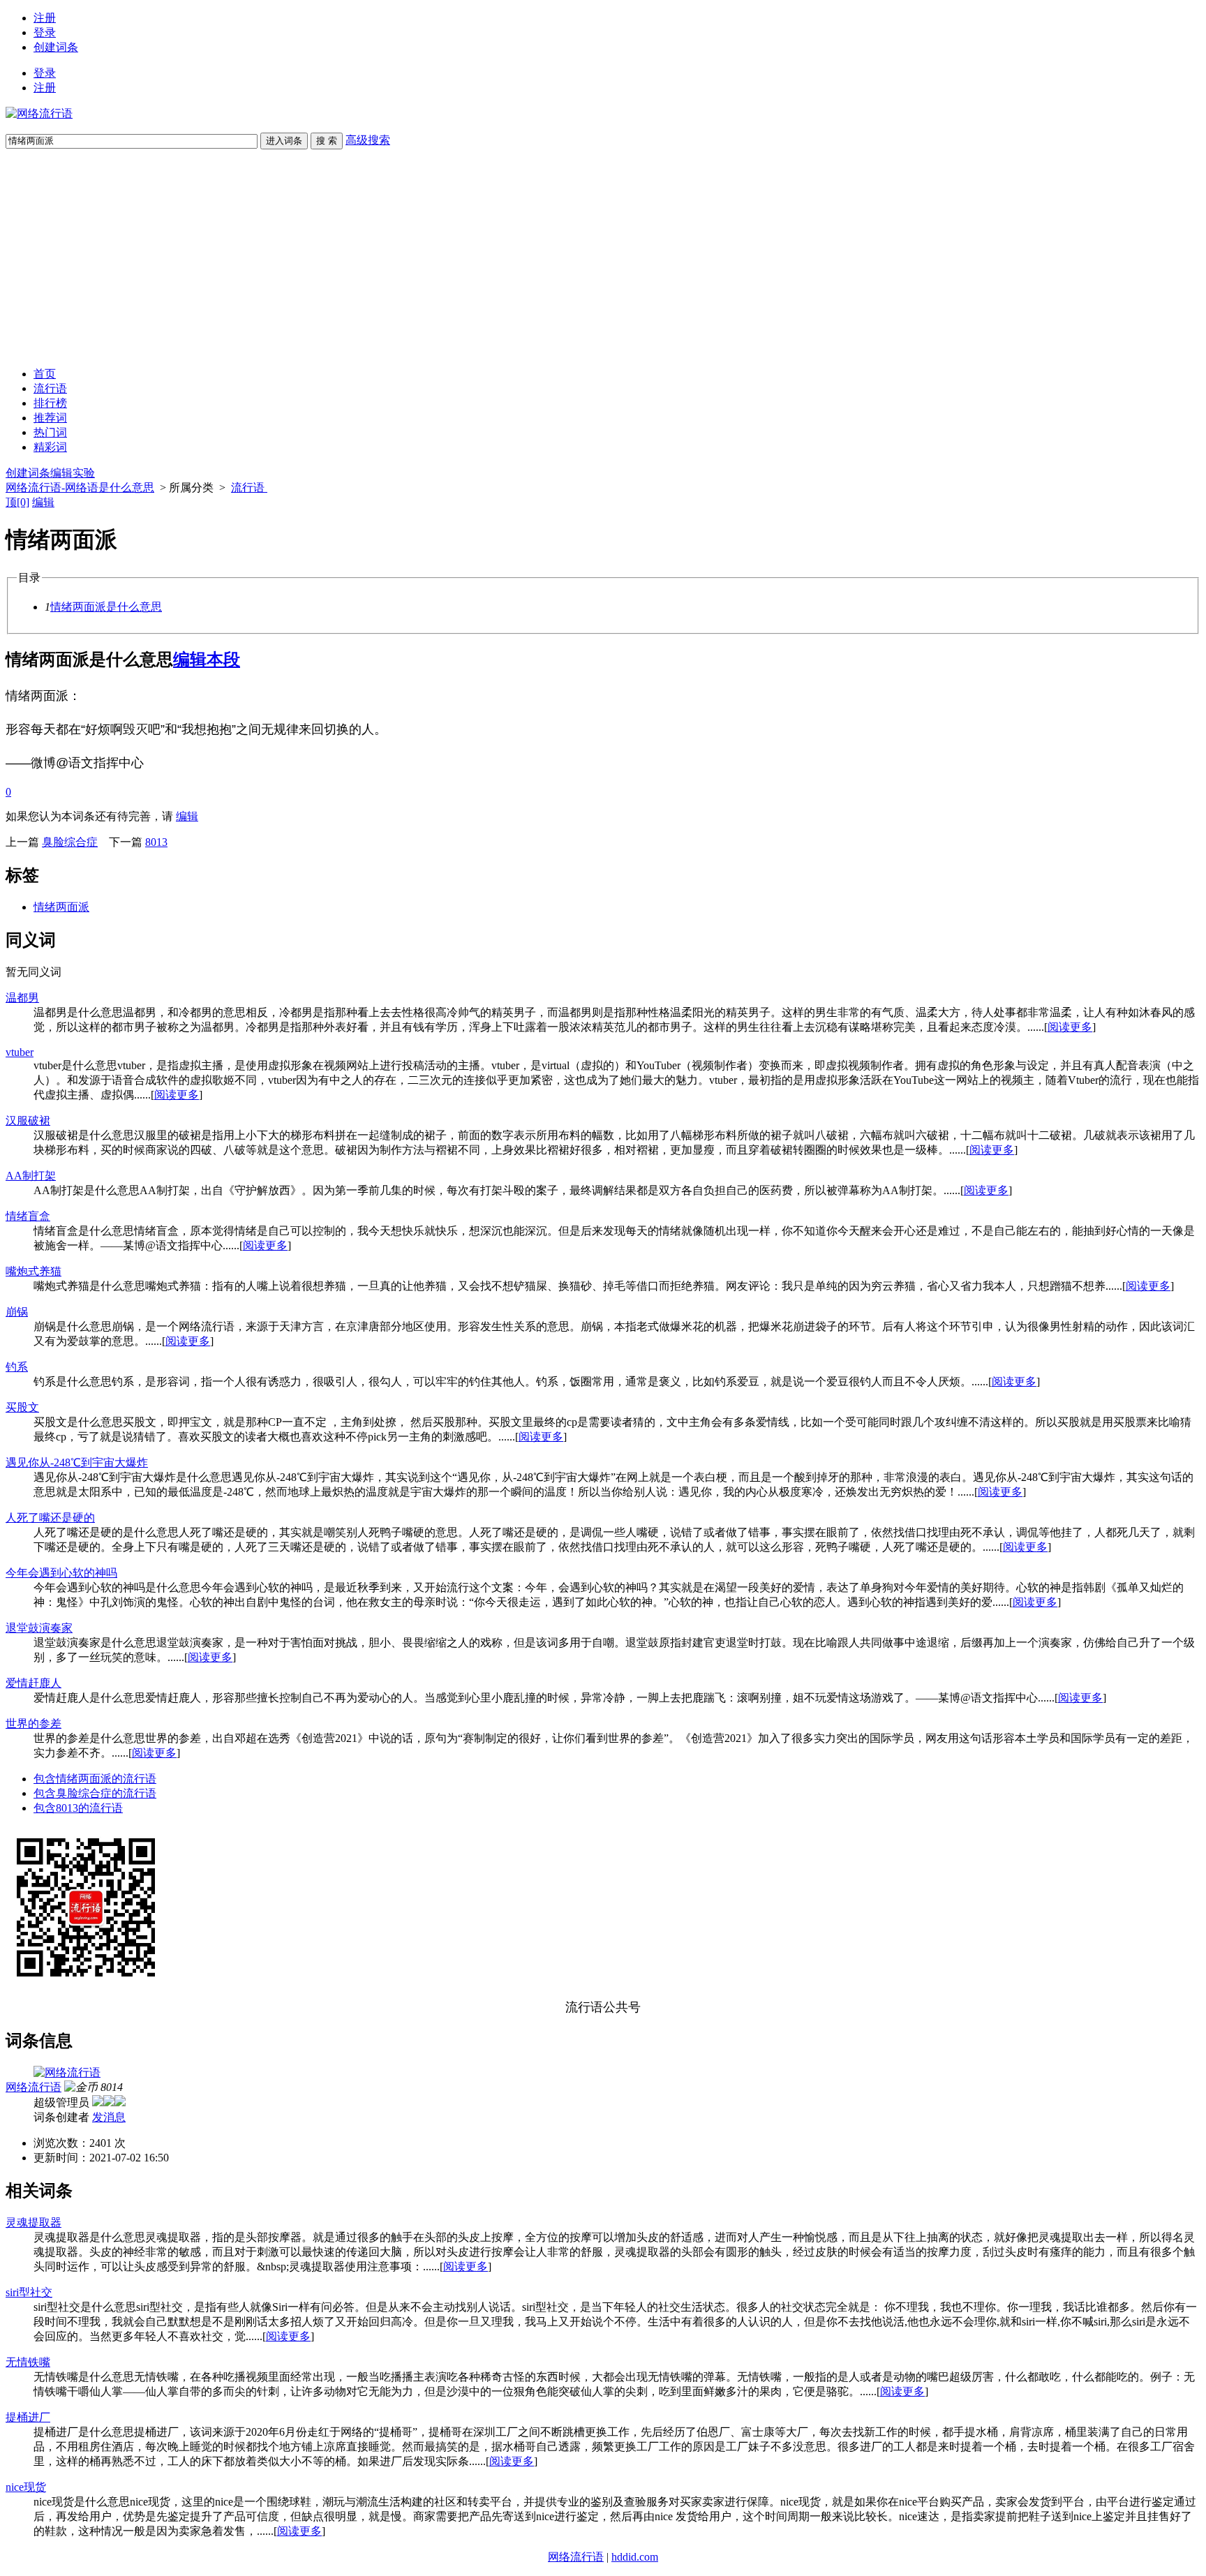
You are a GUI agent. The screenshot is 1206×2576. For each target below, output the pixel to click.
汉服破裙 (28, 1121)
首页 (45, 374)
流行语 (50, 388)
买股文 (22, 1407)
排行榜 (50, 403)
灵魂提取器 (33, 2223)
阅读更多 (1070, 1027)
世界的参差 (33, 1723)
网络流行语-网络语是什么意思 (80, 487)
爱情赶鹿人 (33, 1683)
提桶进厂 (28, 2417)
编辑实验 (73, 473)
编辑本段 (207, 660)
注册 (45, 18)
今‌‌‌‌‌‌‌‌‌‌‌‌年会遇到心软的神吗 (61, 1573)
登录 (45, 32)
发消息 (109, 2117)
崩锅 (17, 1312)
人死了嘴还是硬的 (50, 1518)
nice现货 (26, 2487)
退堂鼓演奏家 (39, 1628)
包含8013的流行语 (78, 1808)
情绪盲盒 (28, 1216)
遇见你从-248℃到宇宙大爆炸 (77, 1462)
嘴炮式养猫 (33, 1271)
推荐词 (50, 418)
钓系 (17, 1367)
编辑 (43, 502)
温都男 (22, 998)
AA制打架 (31, 1176)
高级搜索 (368, 140)
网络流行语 (33, 2087)
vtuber (20, 1052)
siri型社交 (29, 2292)
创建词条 (56, 47)
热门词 (50, 432)
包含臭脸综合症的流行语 (95, 1793)
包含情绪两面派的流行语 (95, 1779)
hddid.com (635, 2557)
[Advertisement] (603, 258)
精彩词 (50, 447)
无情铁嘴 (28, 2362)
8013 (156, 842)
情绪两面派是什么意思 (106, 607)
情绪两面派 (61, 907)
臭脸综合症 (70, 842)
